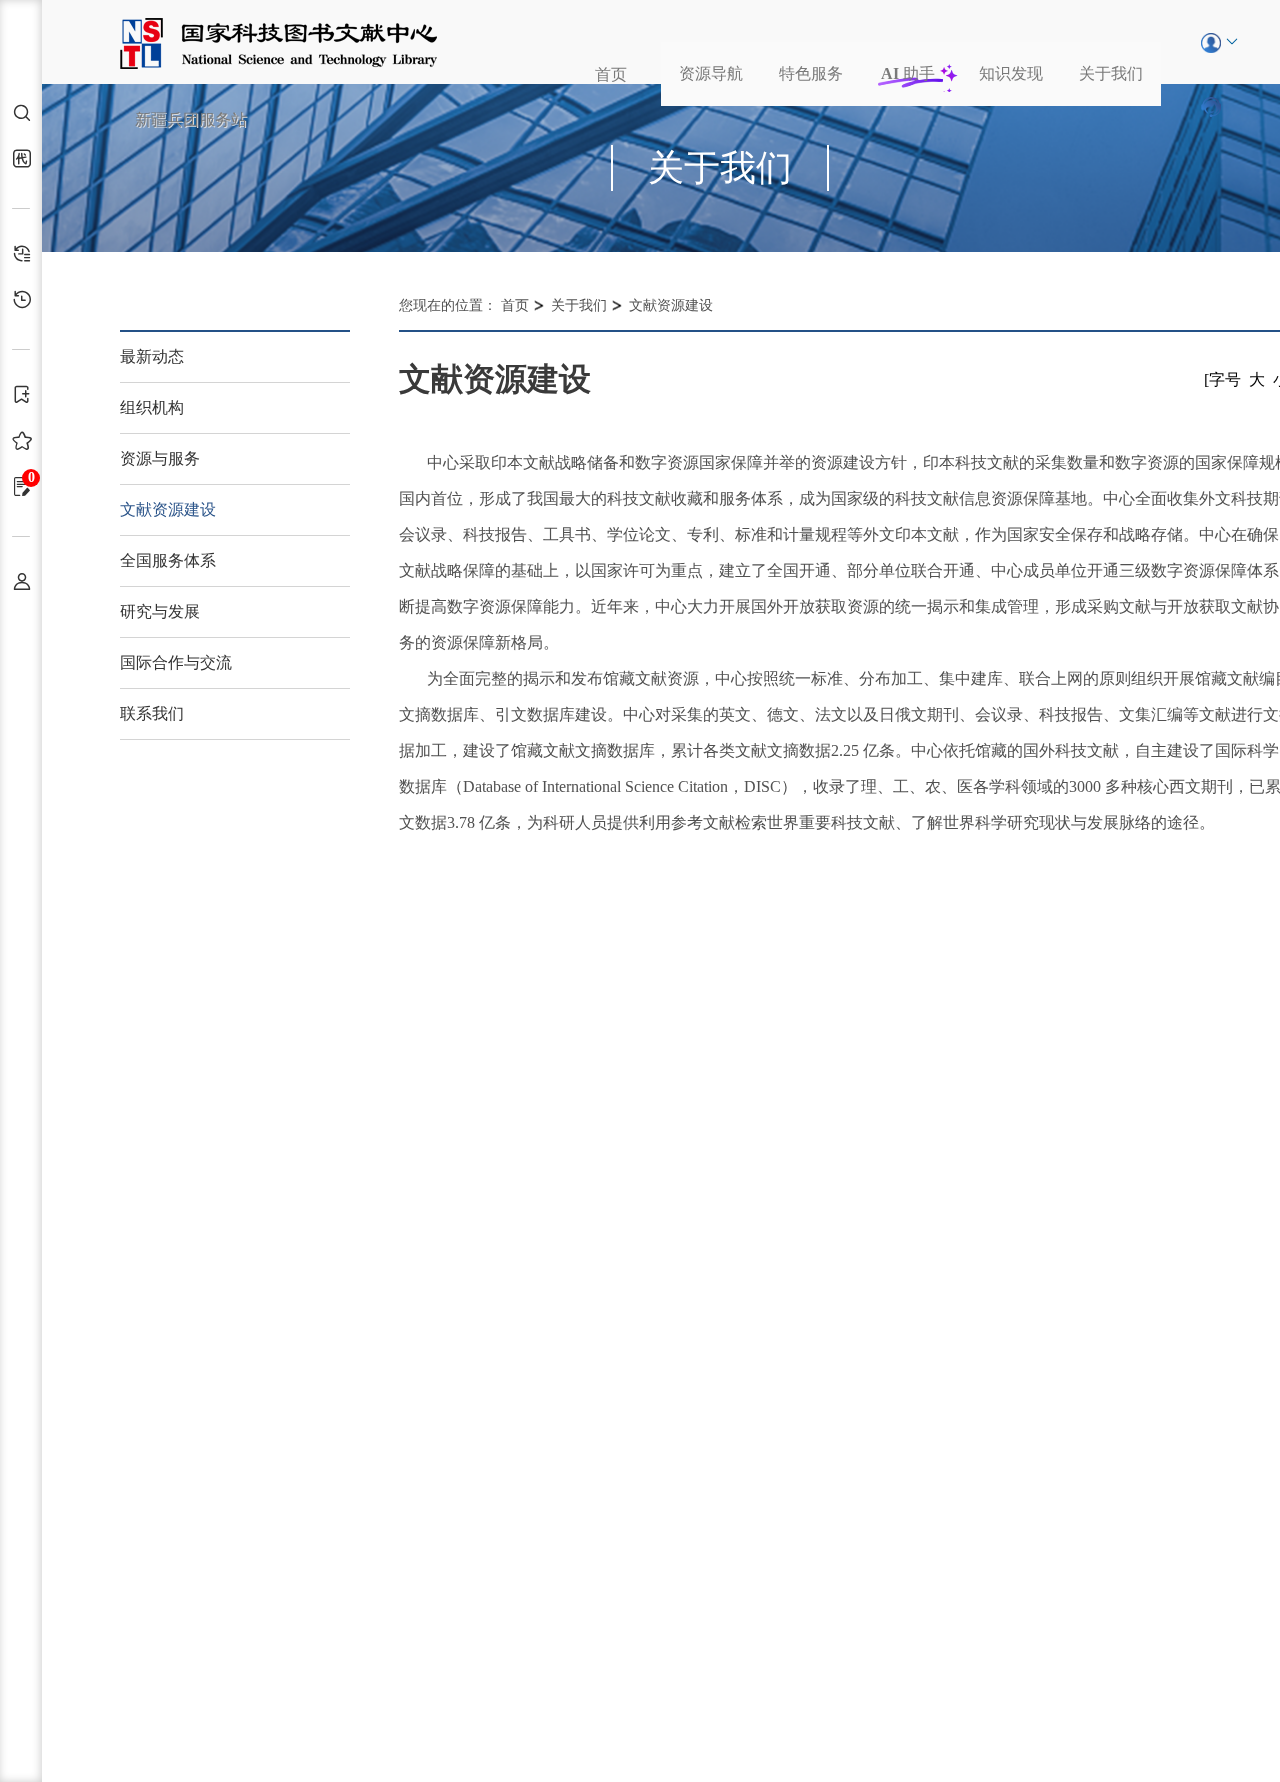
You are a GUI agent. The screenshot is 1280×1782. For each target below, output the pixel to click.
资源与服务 (160, 458)
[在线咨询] (1211, 106)
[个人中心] (27, 581)
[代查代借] (27, 158)
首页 (611, 74)
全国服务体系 (168, 560)
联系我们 (152, 713)
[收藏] (27, 440)
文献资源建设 (168, 509)
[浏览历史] (27, 299)
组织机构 (152, 407)
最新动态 (152, 356)
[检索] (27, 112)
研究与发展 (160, 611)
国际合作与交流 (176, 662)
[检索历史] (27, 253)
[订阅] (27, 394)
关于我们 (1111, 73)
